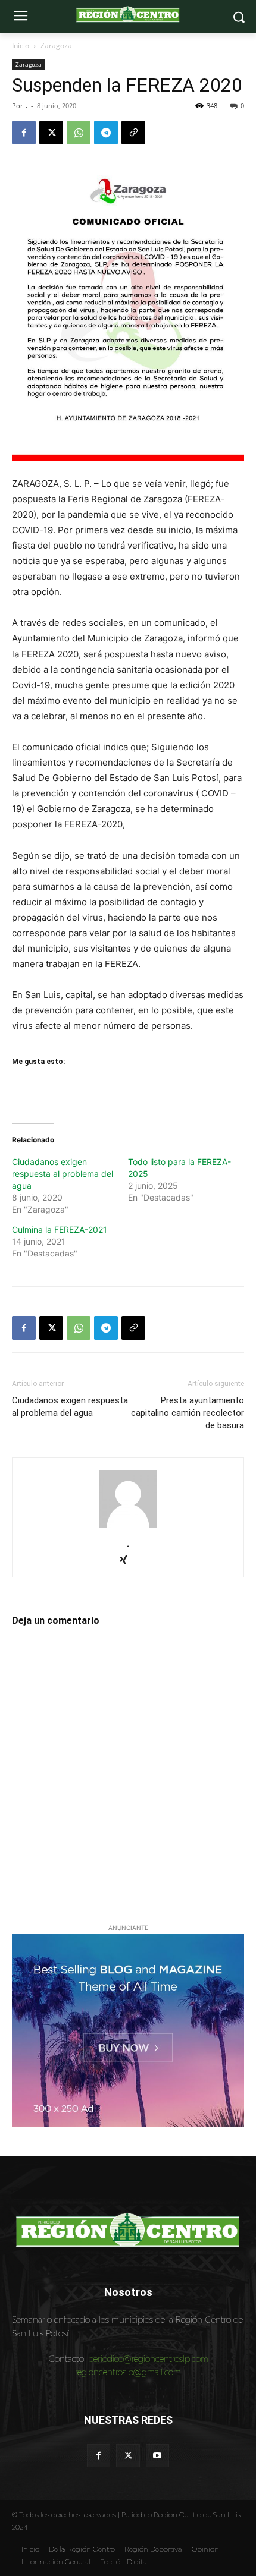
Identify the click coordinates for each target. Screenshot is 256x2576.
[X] (51, 133)
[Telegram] (106, 133)
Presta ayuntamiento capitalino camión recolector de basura (188, 1413)
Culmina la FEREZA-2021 (60, 1229)
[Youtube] (157, 2456)
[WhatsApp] (79, 133)
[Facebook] (24, 133)
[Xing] (128, 1561)
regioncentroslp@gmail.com (128, 2372)
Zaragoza (56, 45)
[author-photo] (128, 1527)
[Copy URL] (133, 133)
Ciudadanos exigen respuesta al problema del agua (63, 1174)
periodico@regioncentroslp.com (148, 2359)
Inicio (21, 45)
